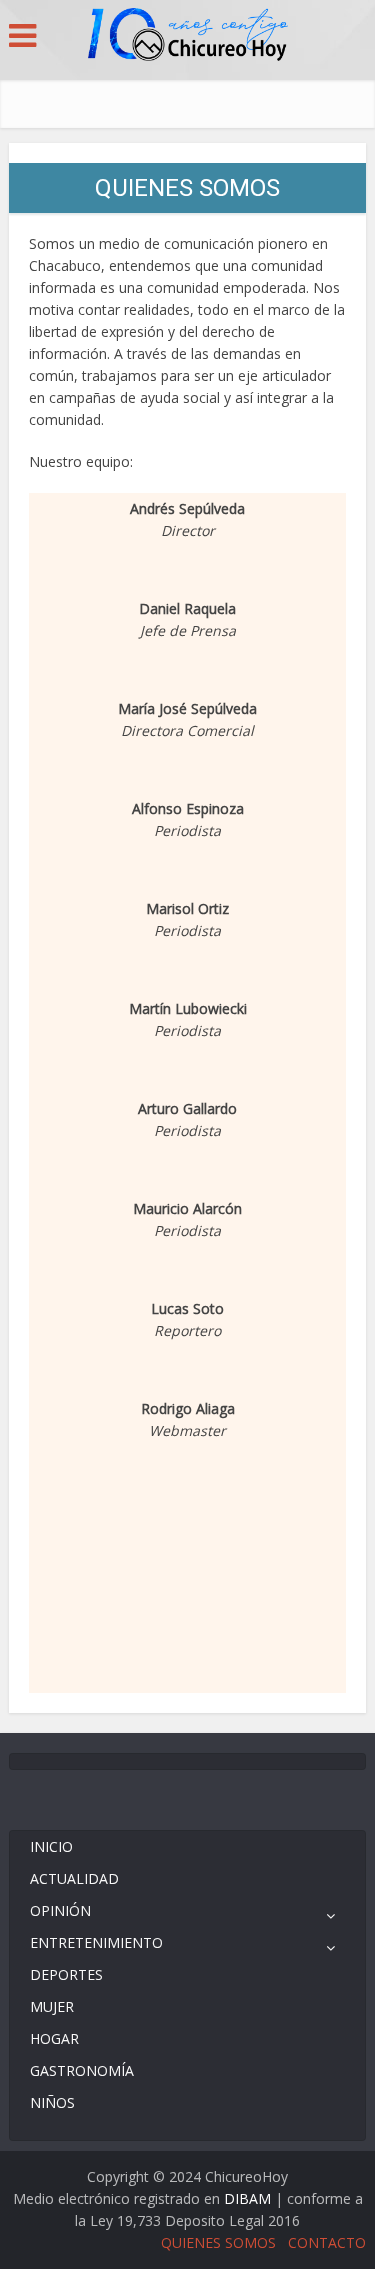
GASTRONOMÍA (82, 2070)
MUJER (52, 2006)
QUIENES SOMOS (218, 2242)
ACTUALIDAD (74, 1878)
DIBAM (247, 2198)
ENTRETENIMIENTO (96, 1942)
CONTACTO (327, 2242)
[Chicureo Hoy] (188, 37)
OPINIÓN (60, 1910)
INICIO (51, 1846)
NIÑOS (52, 2102)
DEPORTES (66, 1974)
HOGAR (54, 2038)
